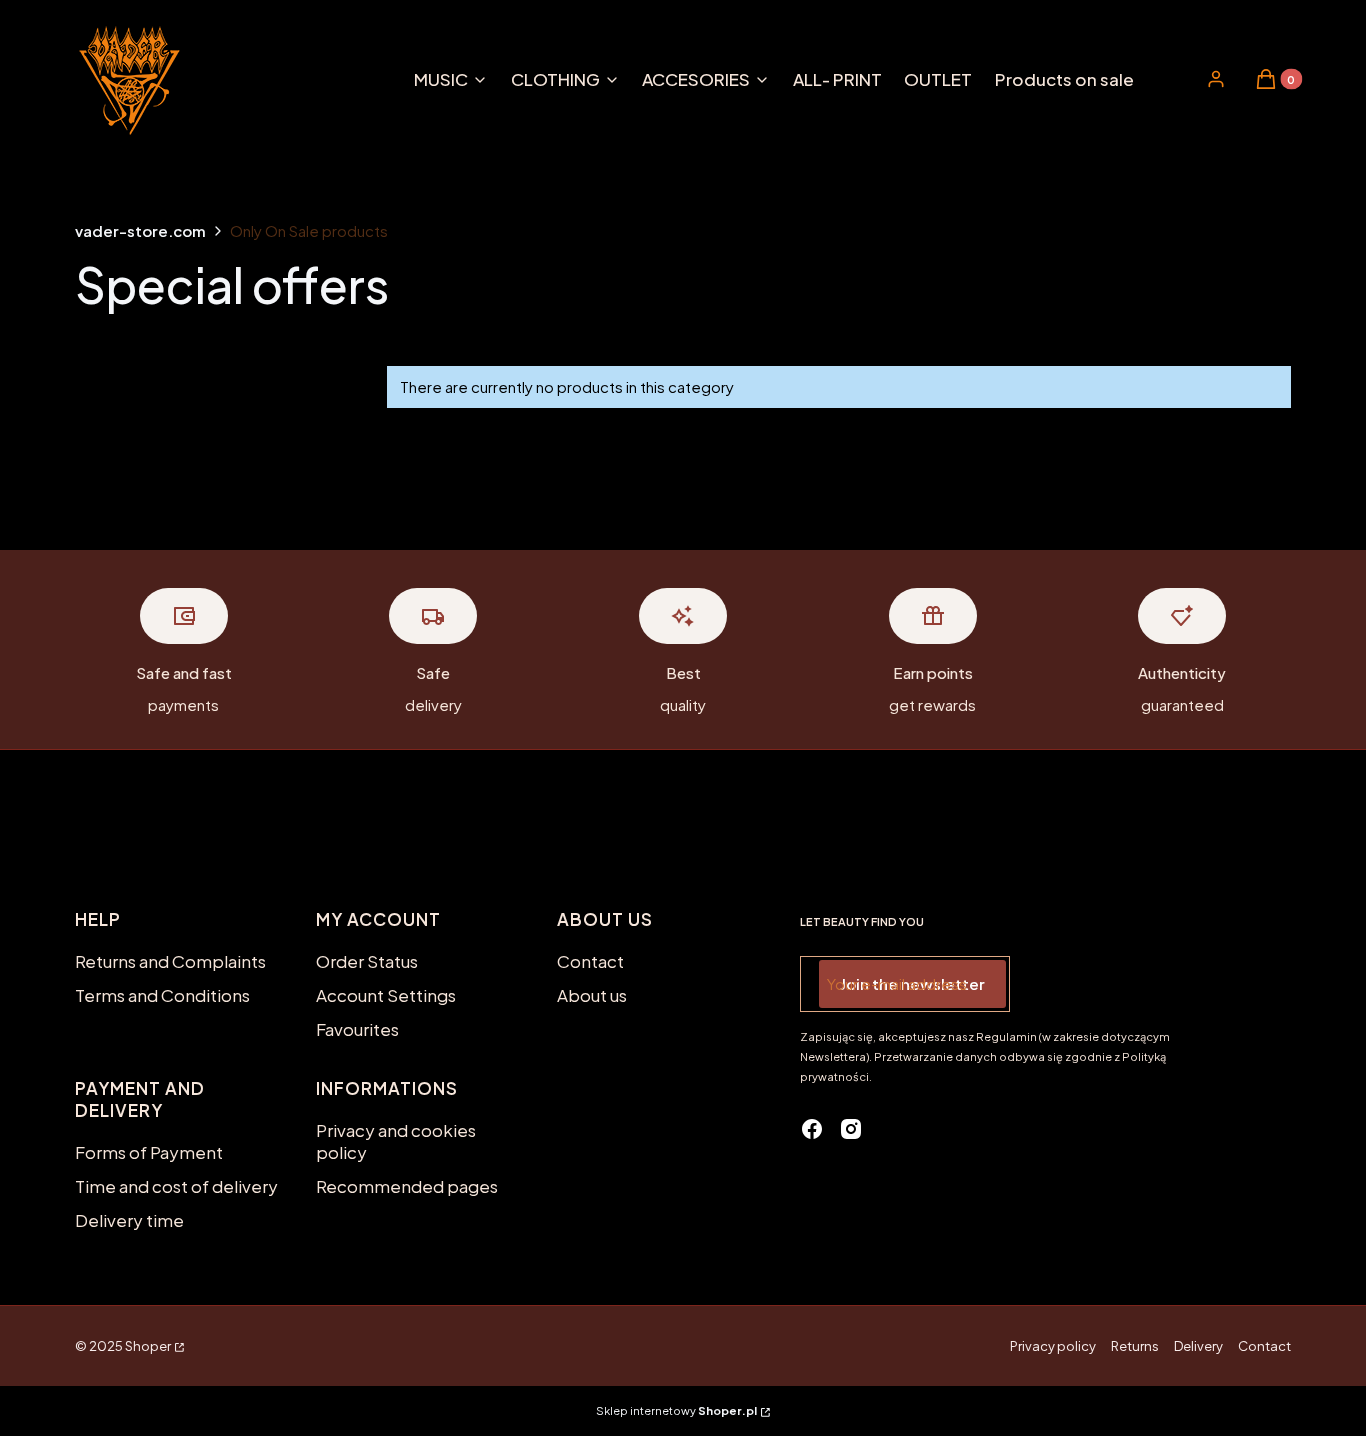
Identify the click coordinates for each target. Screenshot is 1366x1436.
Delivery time (129, 1220)
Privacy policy (1053, 1346)
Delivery (1198, 1346)
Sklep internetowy (676, 1410)
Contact (590, 961)
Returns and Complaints (170, 961)
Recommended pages (407, 1186)
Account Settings (386, 995)
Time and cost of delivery (176, 1186)
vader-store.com (140, 230)
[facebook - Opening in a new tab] (812, 1129)
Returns (1135, 1346)
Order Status (367, 961)
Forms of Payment (149, 1152)
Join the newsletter (912, 983)
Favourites (357, 1029)
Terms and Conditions (162, 995)
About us (592, 995)
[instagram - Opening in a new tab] (851, 1129)
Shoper (148, 1346)
